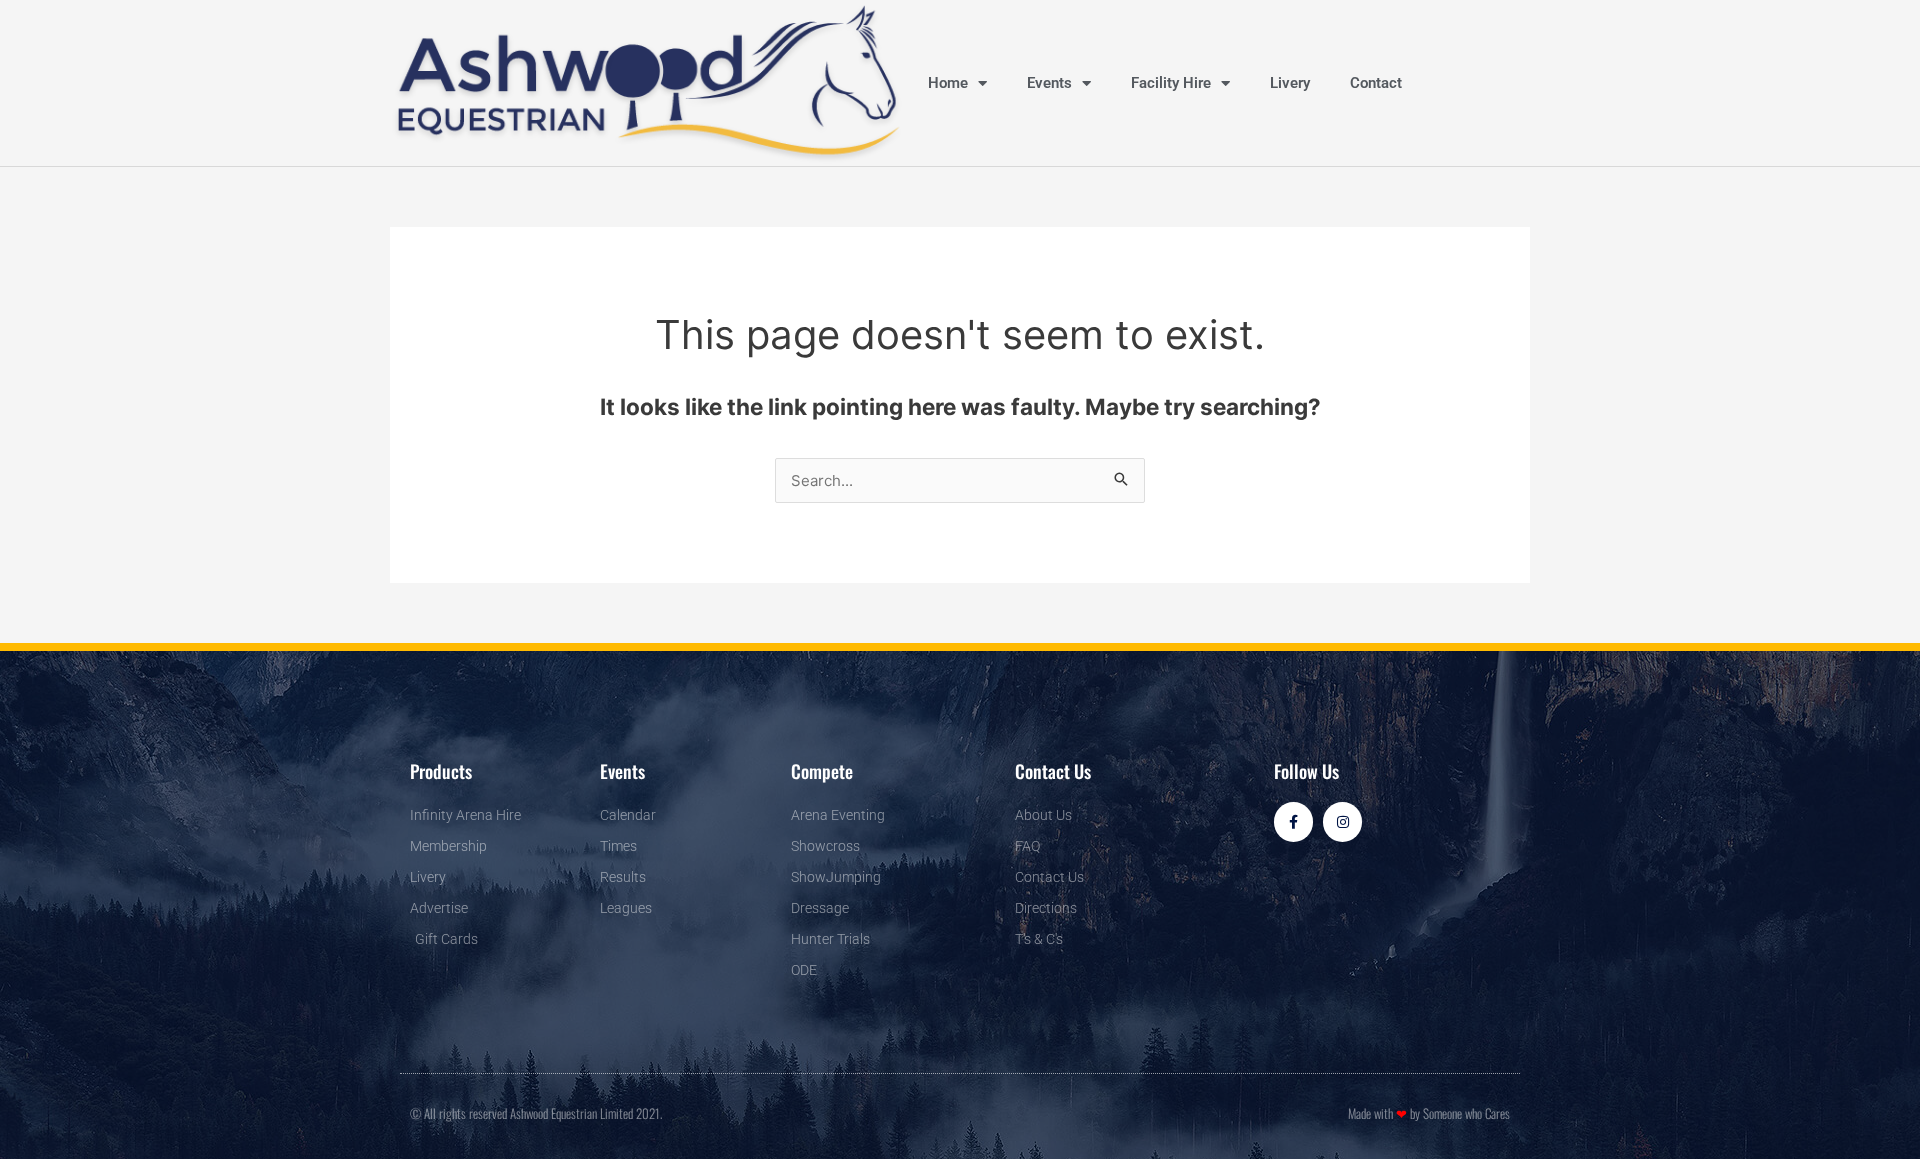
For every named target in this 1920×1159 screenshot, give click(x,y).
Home (948, 83)
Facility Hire (1171, 83)
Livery (1290, 83)
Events (1049, 83)
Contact (1376, 83)
